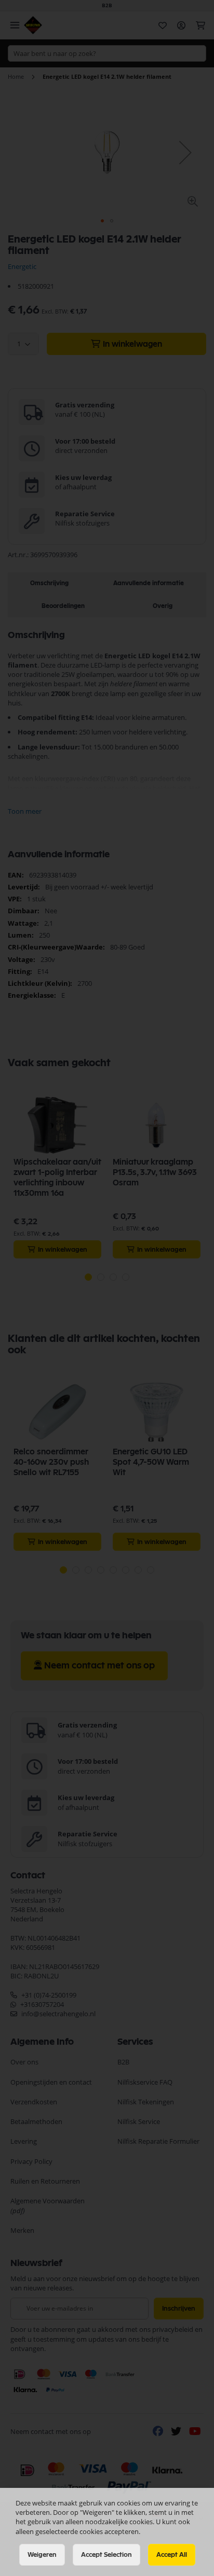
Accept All (172, 2555)
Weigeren (42, 2555)
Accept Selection (106, 2555)
